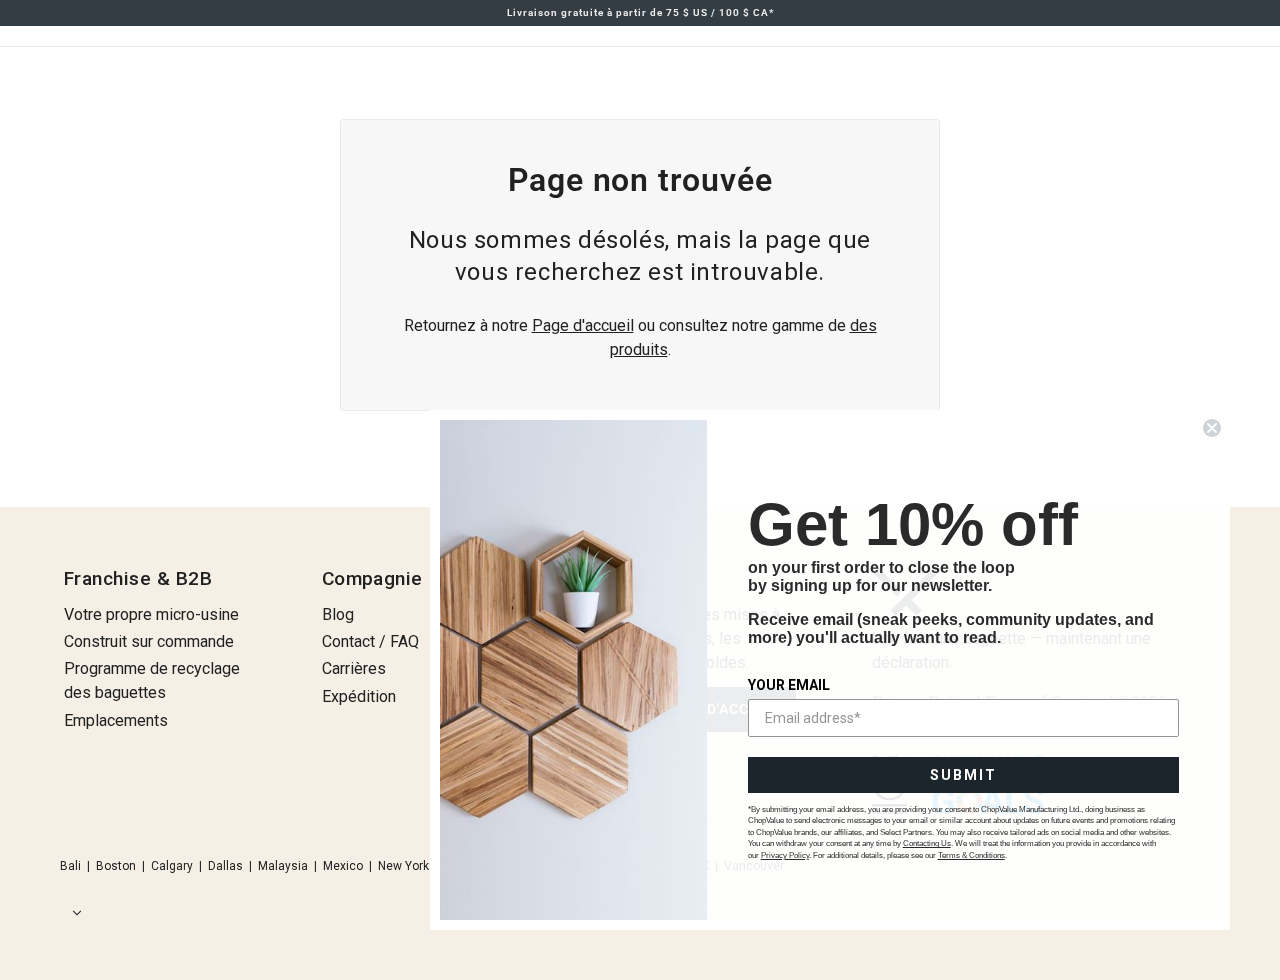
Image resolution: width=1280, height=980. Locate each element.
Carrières (354, 668)
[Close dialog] (1212, 428)
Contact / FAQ (370, 641)
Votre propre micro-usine (151, 614)
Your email (789, 685)
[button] (73, 913)
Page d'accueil (583, 325)
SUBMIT (963, 775)
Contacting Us (927, 843)
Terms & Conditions (971, 855)
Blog (338, 614)
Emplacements (116, 720)
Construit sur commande (149, 641)
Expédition (359, 696)
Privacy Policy (785, 855)
